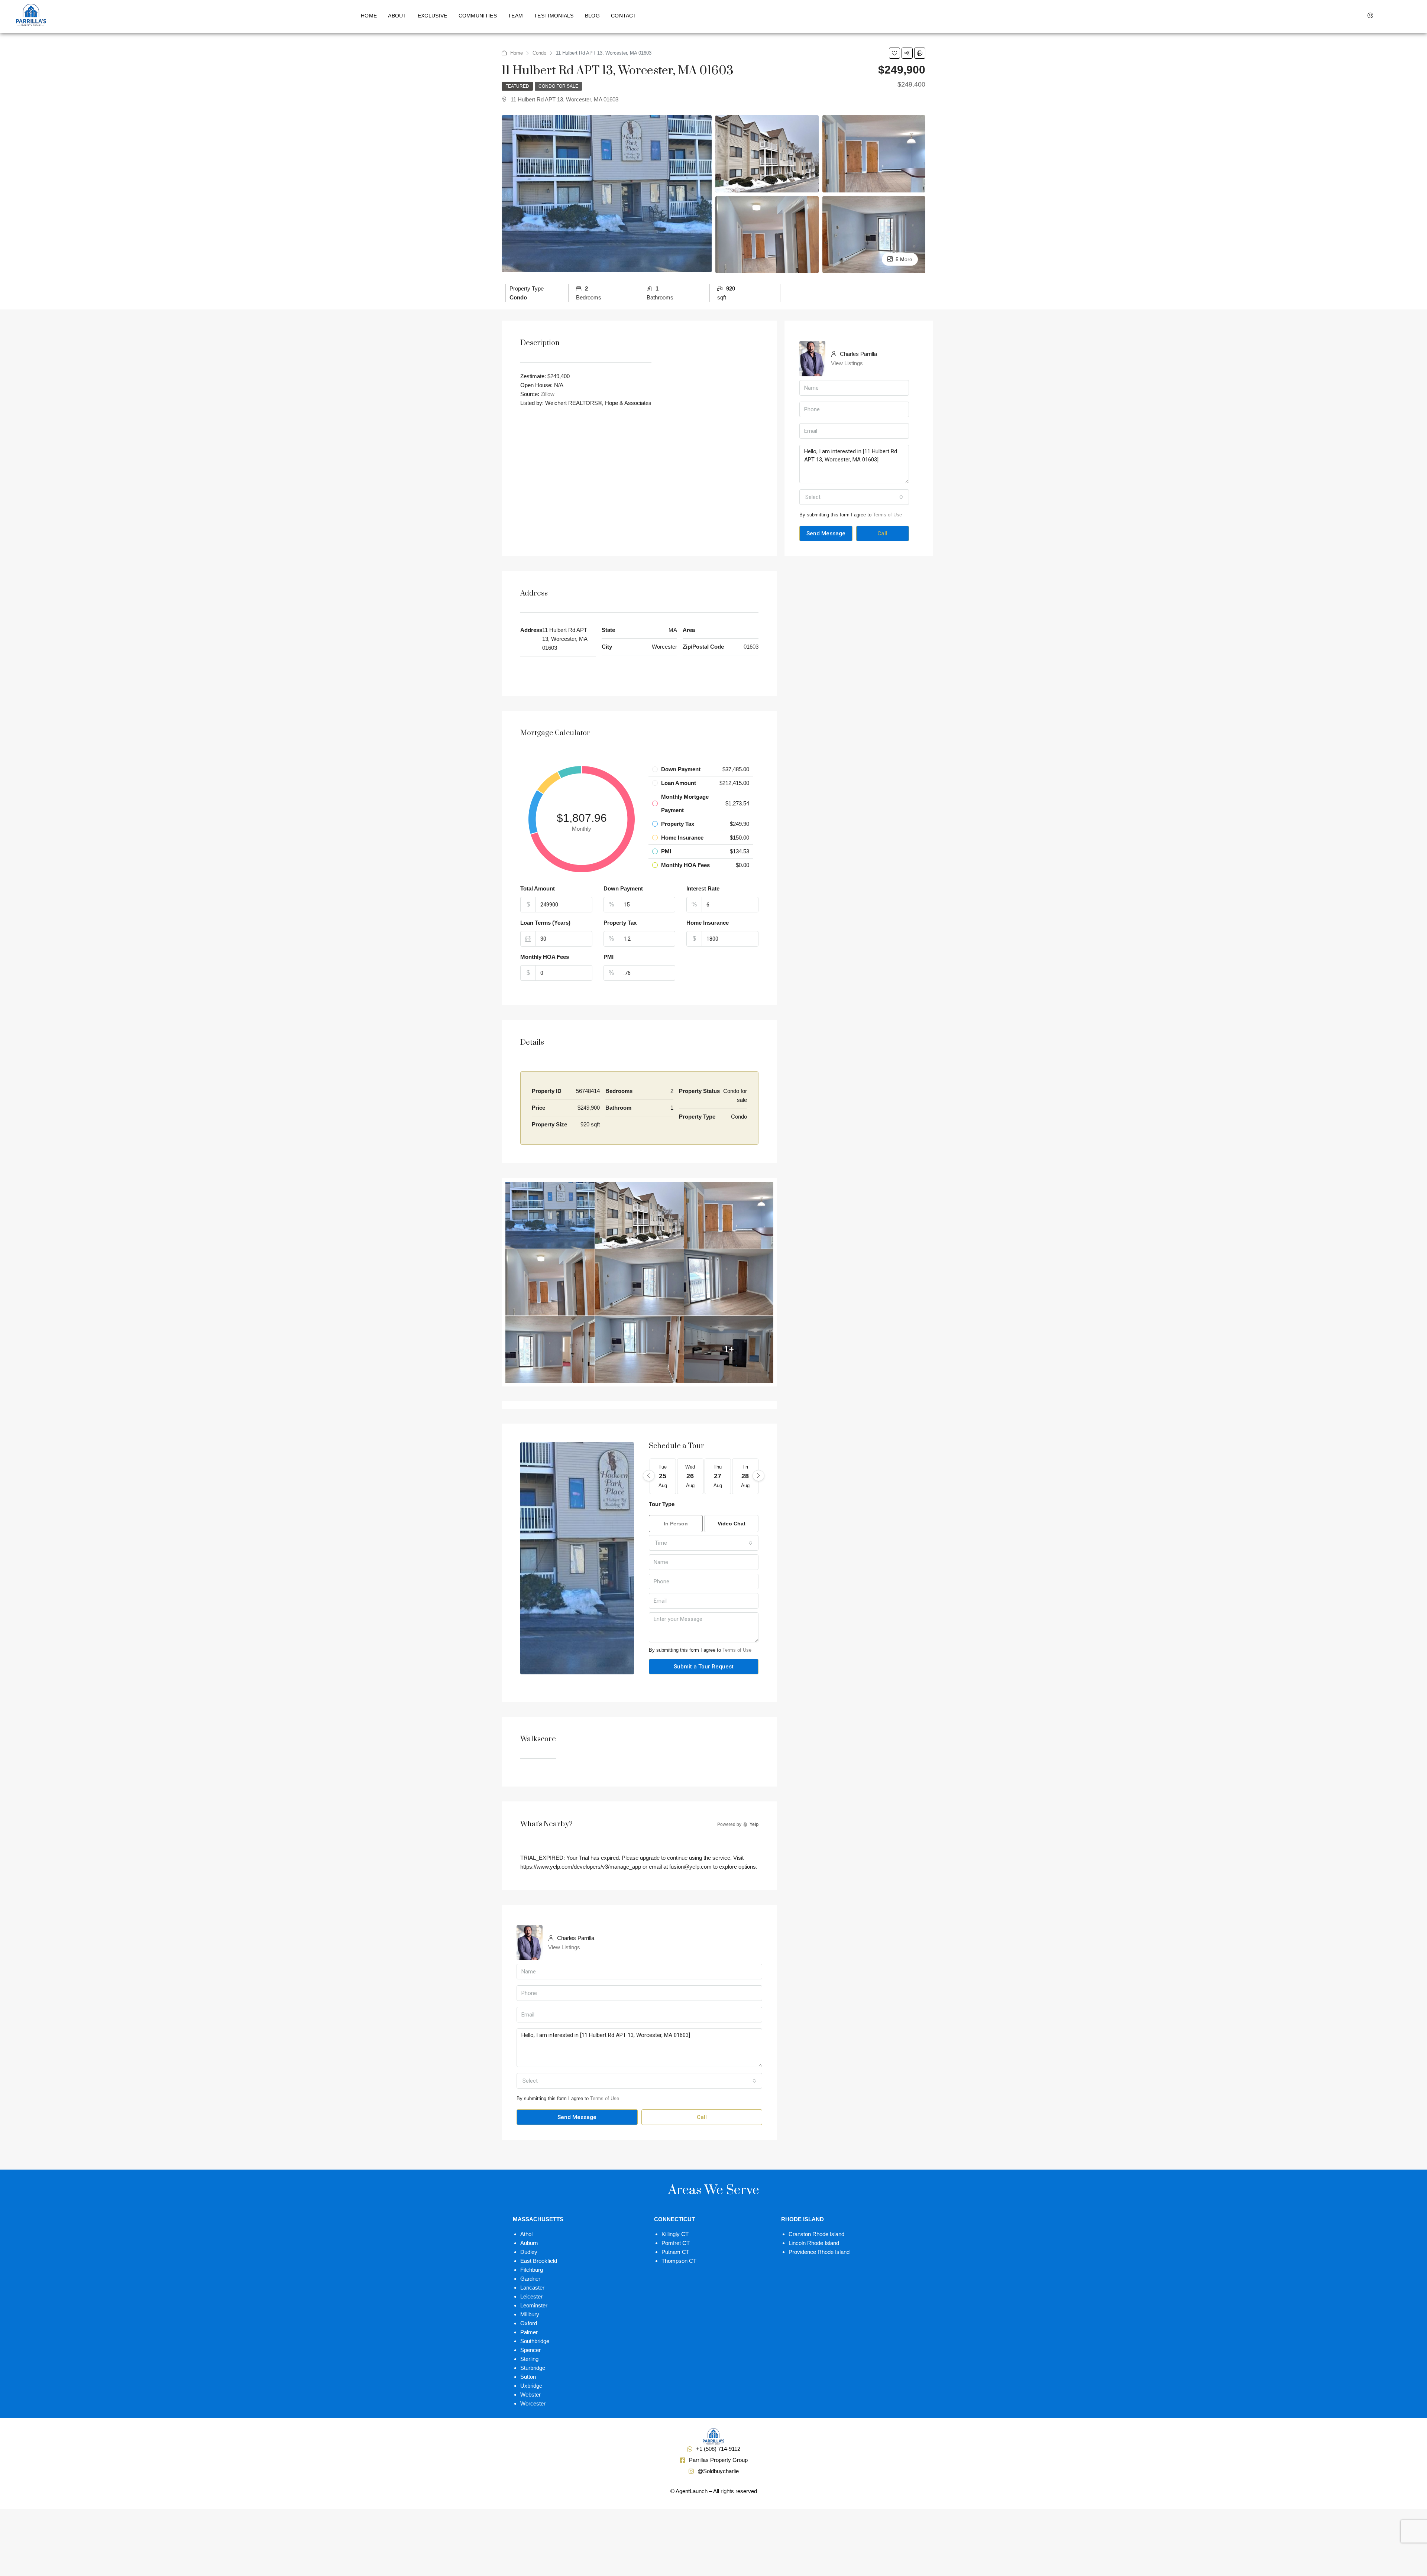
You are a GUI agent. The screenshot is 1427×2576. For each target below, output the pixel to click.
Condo (539, 53)
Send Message (826, 533)
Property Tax (620, 923)
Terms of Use (887, 515)
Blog (592, 16)
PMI (609, 957)
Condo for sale (558, 86)
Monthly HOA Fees (545, 957)
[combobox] (854, 497)
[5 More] (874, 234)
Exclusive (433, 16)
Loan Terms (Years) (545, 923)
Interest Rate (703, 888)
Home (369, 16)
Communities (478, 16)
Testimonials (554, 16)
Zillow (548, 394)
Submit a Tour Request (704, 1667)
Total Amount (538, 888)
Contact (624, 16)
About (397, 16)
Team (515, 16)
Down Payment (623, 888)
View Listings (847, 363)
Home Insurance (708, 923)
